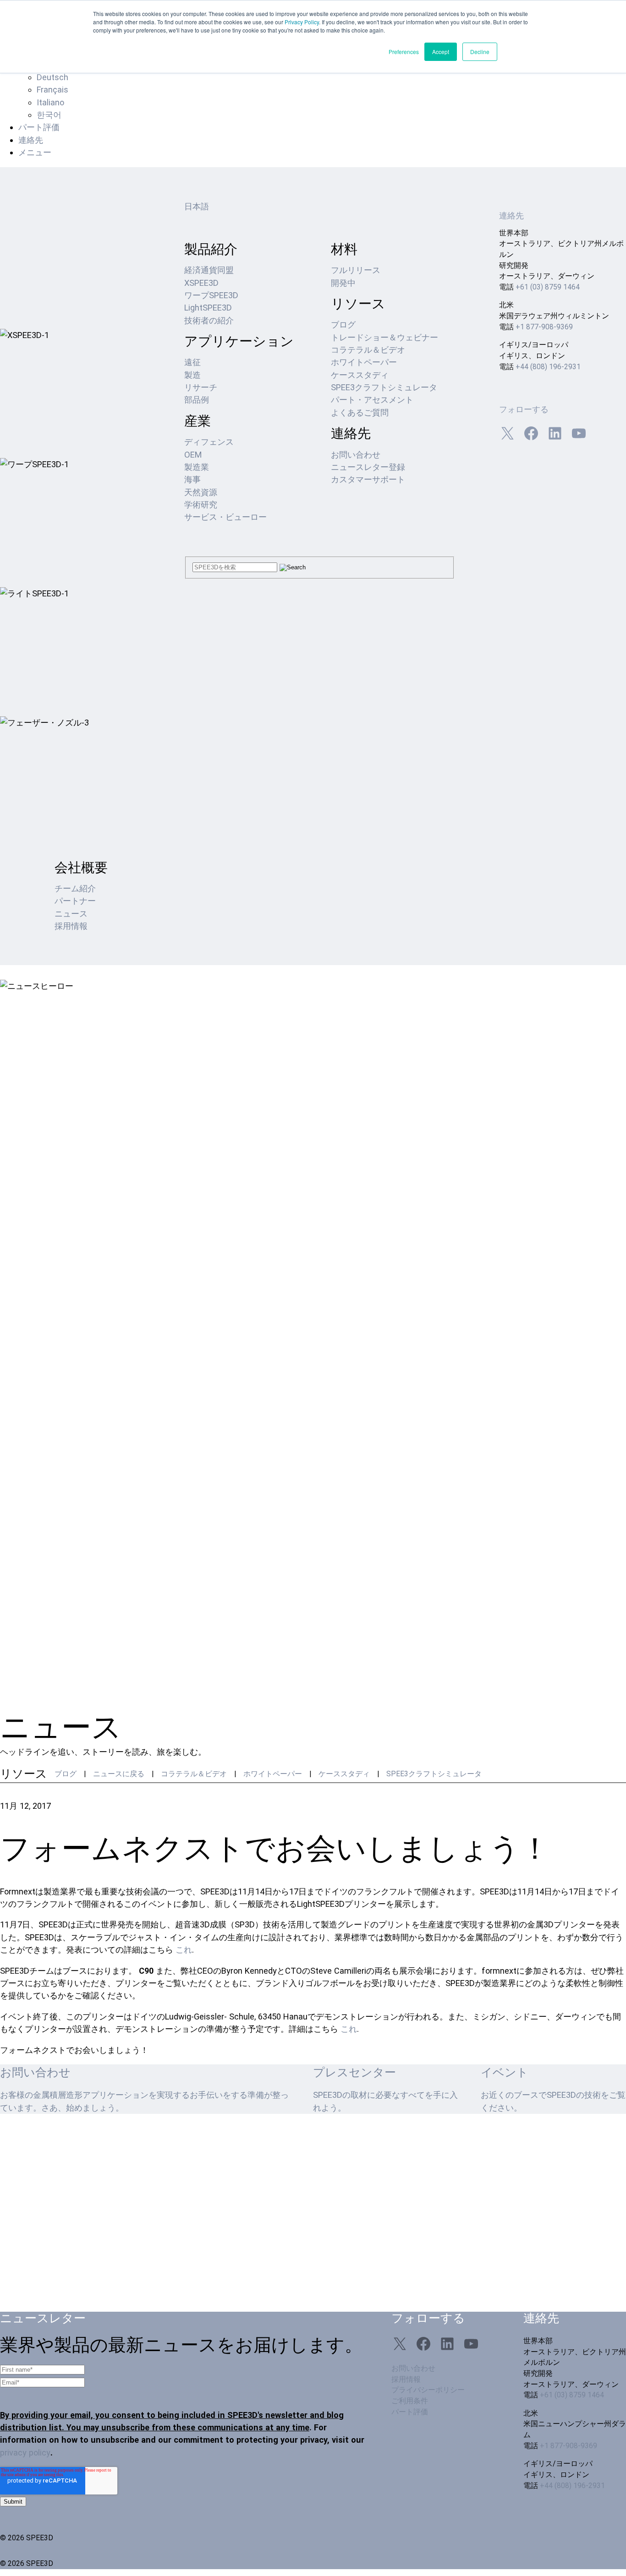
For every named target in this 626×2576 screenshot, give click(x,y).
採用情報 (71, 926)
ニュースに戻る (119, 1774)
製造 (192, 375)
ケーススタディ (360, 375)
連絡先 (31, 140)
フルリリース (356, 270)
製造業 (197, 467)
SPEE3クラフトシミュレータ (384, 387)
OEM (193, 455)
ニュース (71, 914)
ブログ (343, 325)
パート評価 (39, 127)
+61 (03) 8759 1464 (548, 287)
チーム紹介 (75, 888)
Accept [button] (441, 52)
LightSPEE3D (208, 308)
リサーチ (201, 387)
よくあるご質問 (360, 412)
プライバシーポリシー (428, 2390)
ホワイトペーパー (364, 362)
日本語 (197, 206)
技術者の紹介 (209, 320)
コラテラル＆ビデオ (368, 350)
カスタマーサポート (368, 479)
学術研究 (201, 505)
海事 (192, 479)
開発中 (343, 283)
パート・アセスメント (372, 400)
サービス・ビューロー (225, 517)
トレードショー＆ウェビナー (384, 337)
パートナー (75, 901)
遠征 (192, 362)
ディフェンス (209, 442)
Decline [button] (480, 52)
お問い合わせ (356, 455)
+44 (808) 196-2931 (548, 367)
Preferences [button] (404, 52)
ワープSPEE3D (211, 295)
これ (184, 1950)
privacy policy (25, 2453)
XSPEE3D (201, 283)
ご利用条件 (410, 2401)
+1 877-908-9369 (544, 327)
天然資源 (201, 492)
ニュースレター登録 (368, 467)
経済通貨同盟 (209, 270)
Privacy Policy (302, 22)
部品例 (197, 400)
